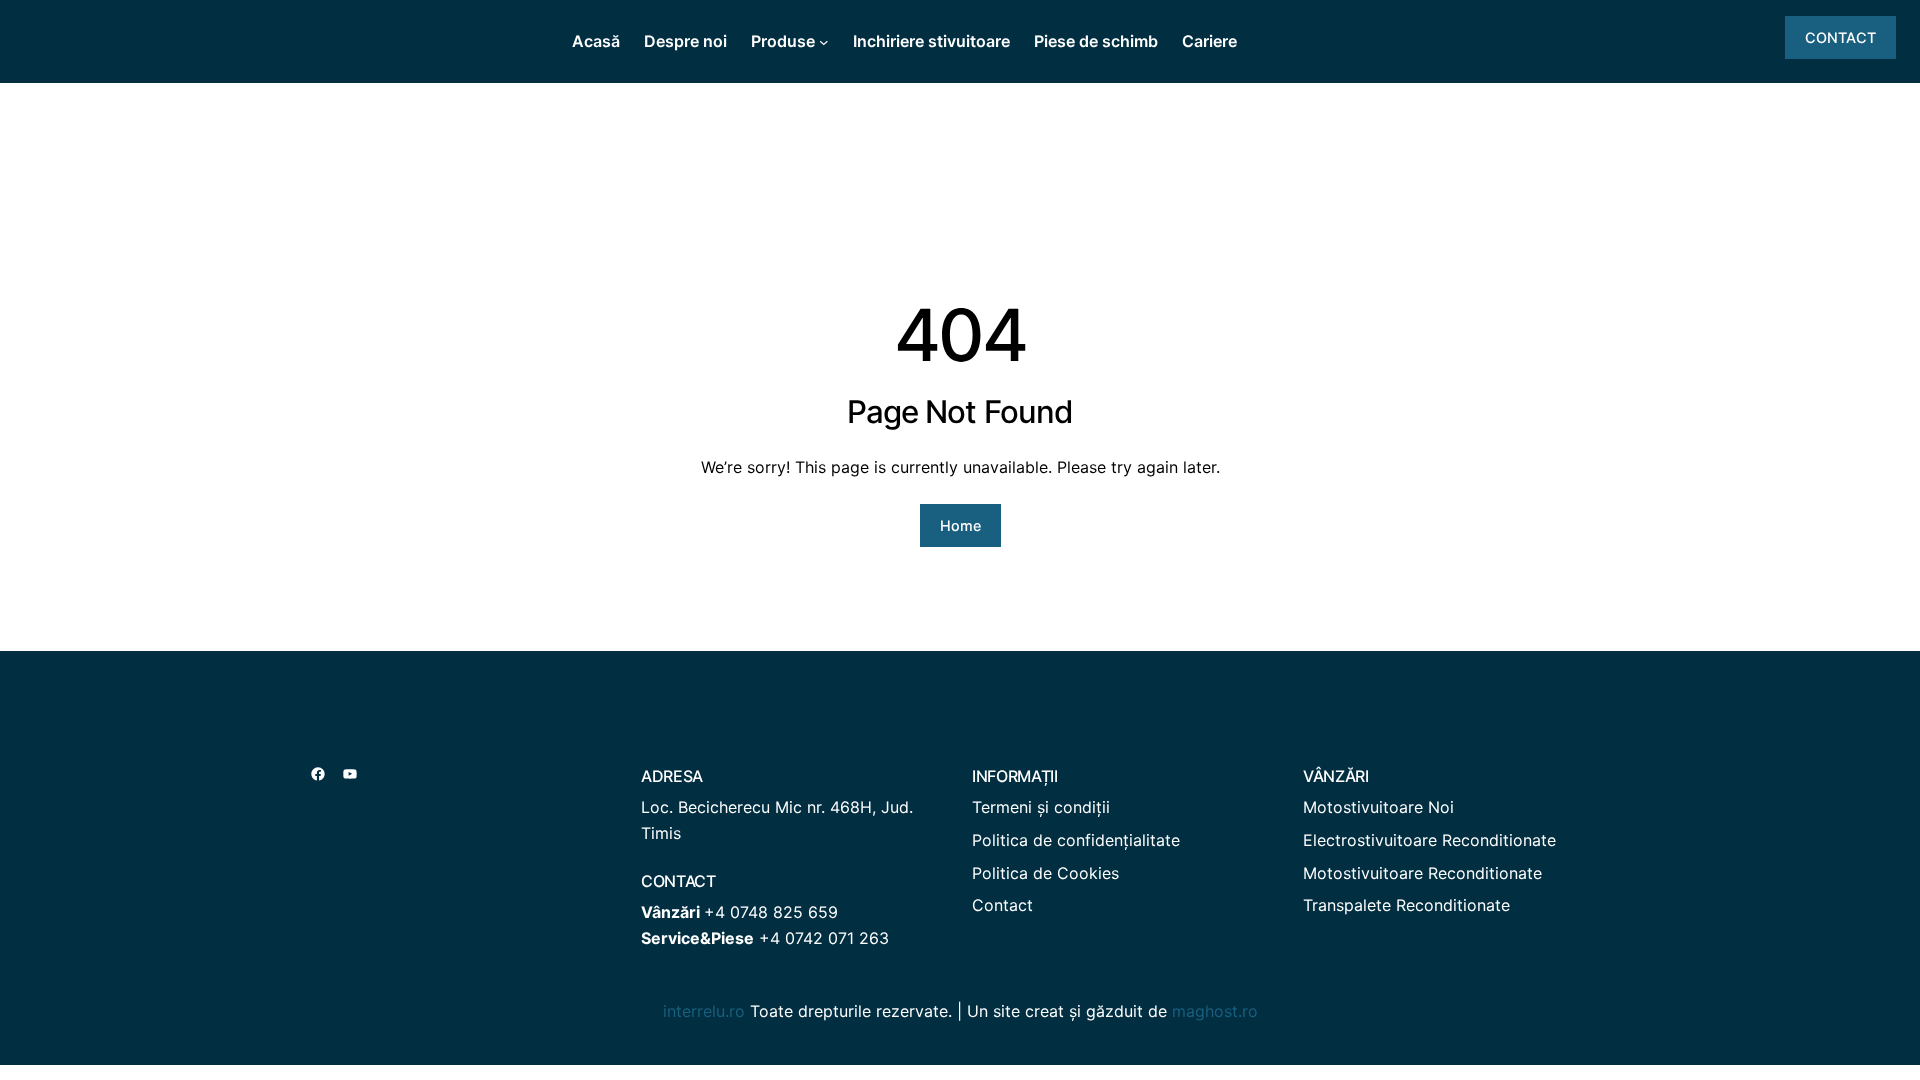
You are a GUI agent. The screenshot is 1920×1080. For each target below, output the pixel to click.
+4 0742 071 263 (824, 938)
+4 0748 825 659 (771, 912)
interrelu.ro (704, 1011)
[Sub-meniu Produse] (824, 42)
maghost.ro (1215, 1011)
